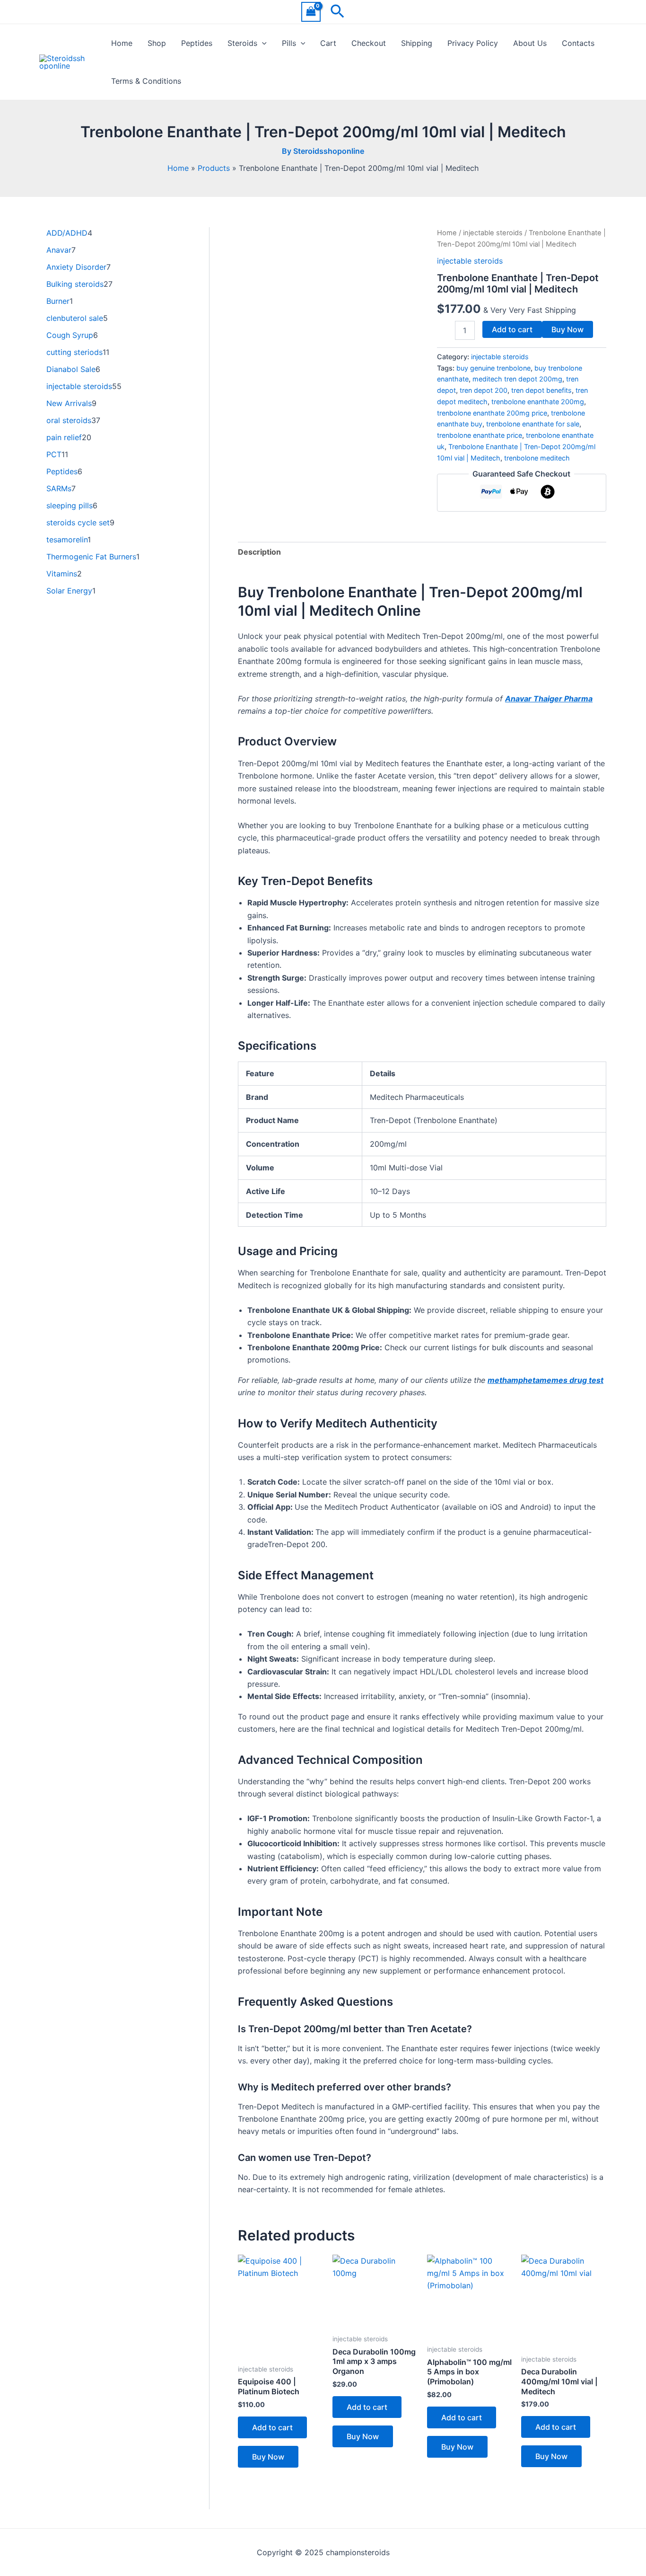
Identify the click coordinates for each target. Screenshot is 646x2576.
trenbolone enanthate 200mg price (492, 413)
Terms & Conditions (146, 81)
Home (122, 43)
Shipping (417, 43)
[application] (262, 43)
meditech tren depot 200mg (517, 379)
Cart (328, 43)
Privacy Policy (473, 43)
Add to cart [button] (272, 2427)
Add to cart (512, 329)
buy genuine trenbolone (493, 368)
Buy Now (567, 329)
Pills (289, 43)
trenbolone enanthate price (480, 435)
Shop (157, 43)
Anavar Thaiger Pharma (549, 699)
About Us (530, 43)
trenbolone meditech (537, 458)
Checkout (369, 43)
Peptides (197, 43)
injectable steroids (493, 233)
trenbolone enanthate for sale (533, 424)
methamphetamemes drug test (546, 1380)
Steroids (242, 43)
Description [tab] (259, 552)
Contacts (578, 43)
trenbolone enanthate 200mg (538, 402)
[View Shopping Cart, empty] (311, 12)
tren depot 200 (484, 390)
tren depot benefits (541, 390)
